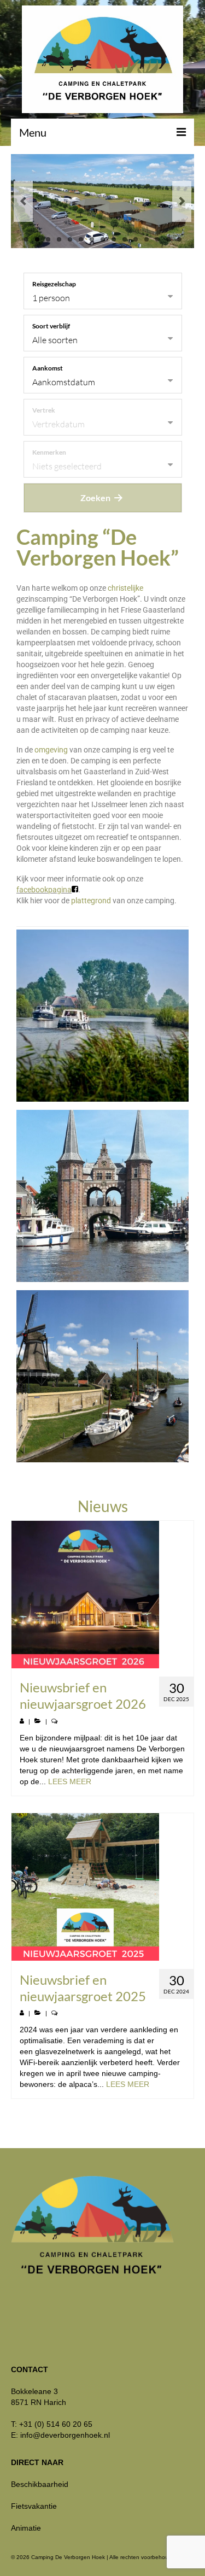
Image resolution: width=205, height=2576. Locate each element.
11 (136, 239)
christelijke (125, 588)
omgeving (51, 750)
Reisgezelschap (54, 284)
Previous (23, 201)
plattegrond (91, 901)
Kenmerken (49, 452)
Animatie (26, 2528)
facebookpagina (44, 890)
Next (182, 201)
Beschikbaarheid (40, 2484)
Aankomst (48, 368)
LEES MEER (70, 1781)
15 (179, 239)
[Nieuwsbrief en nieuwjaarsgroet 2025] (102, 1887)
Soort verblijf (51, 326)
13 (157, 239)
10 (125, 239)
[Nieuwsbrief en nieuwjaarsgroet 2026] (102, 1595)
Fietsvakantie (34, 2506)
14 (168, 239)
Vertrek (44, 410)
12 (147, 239)
